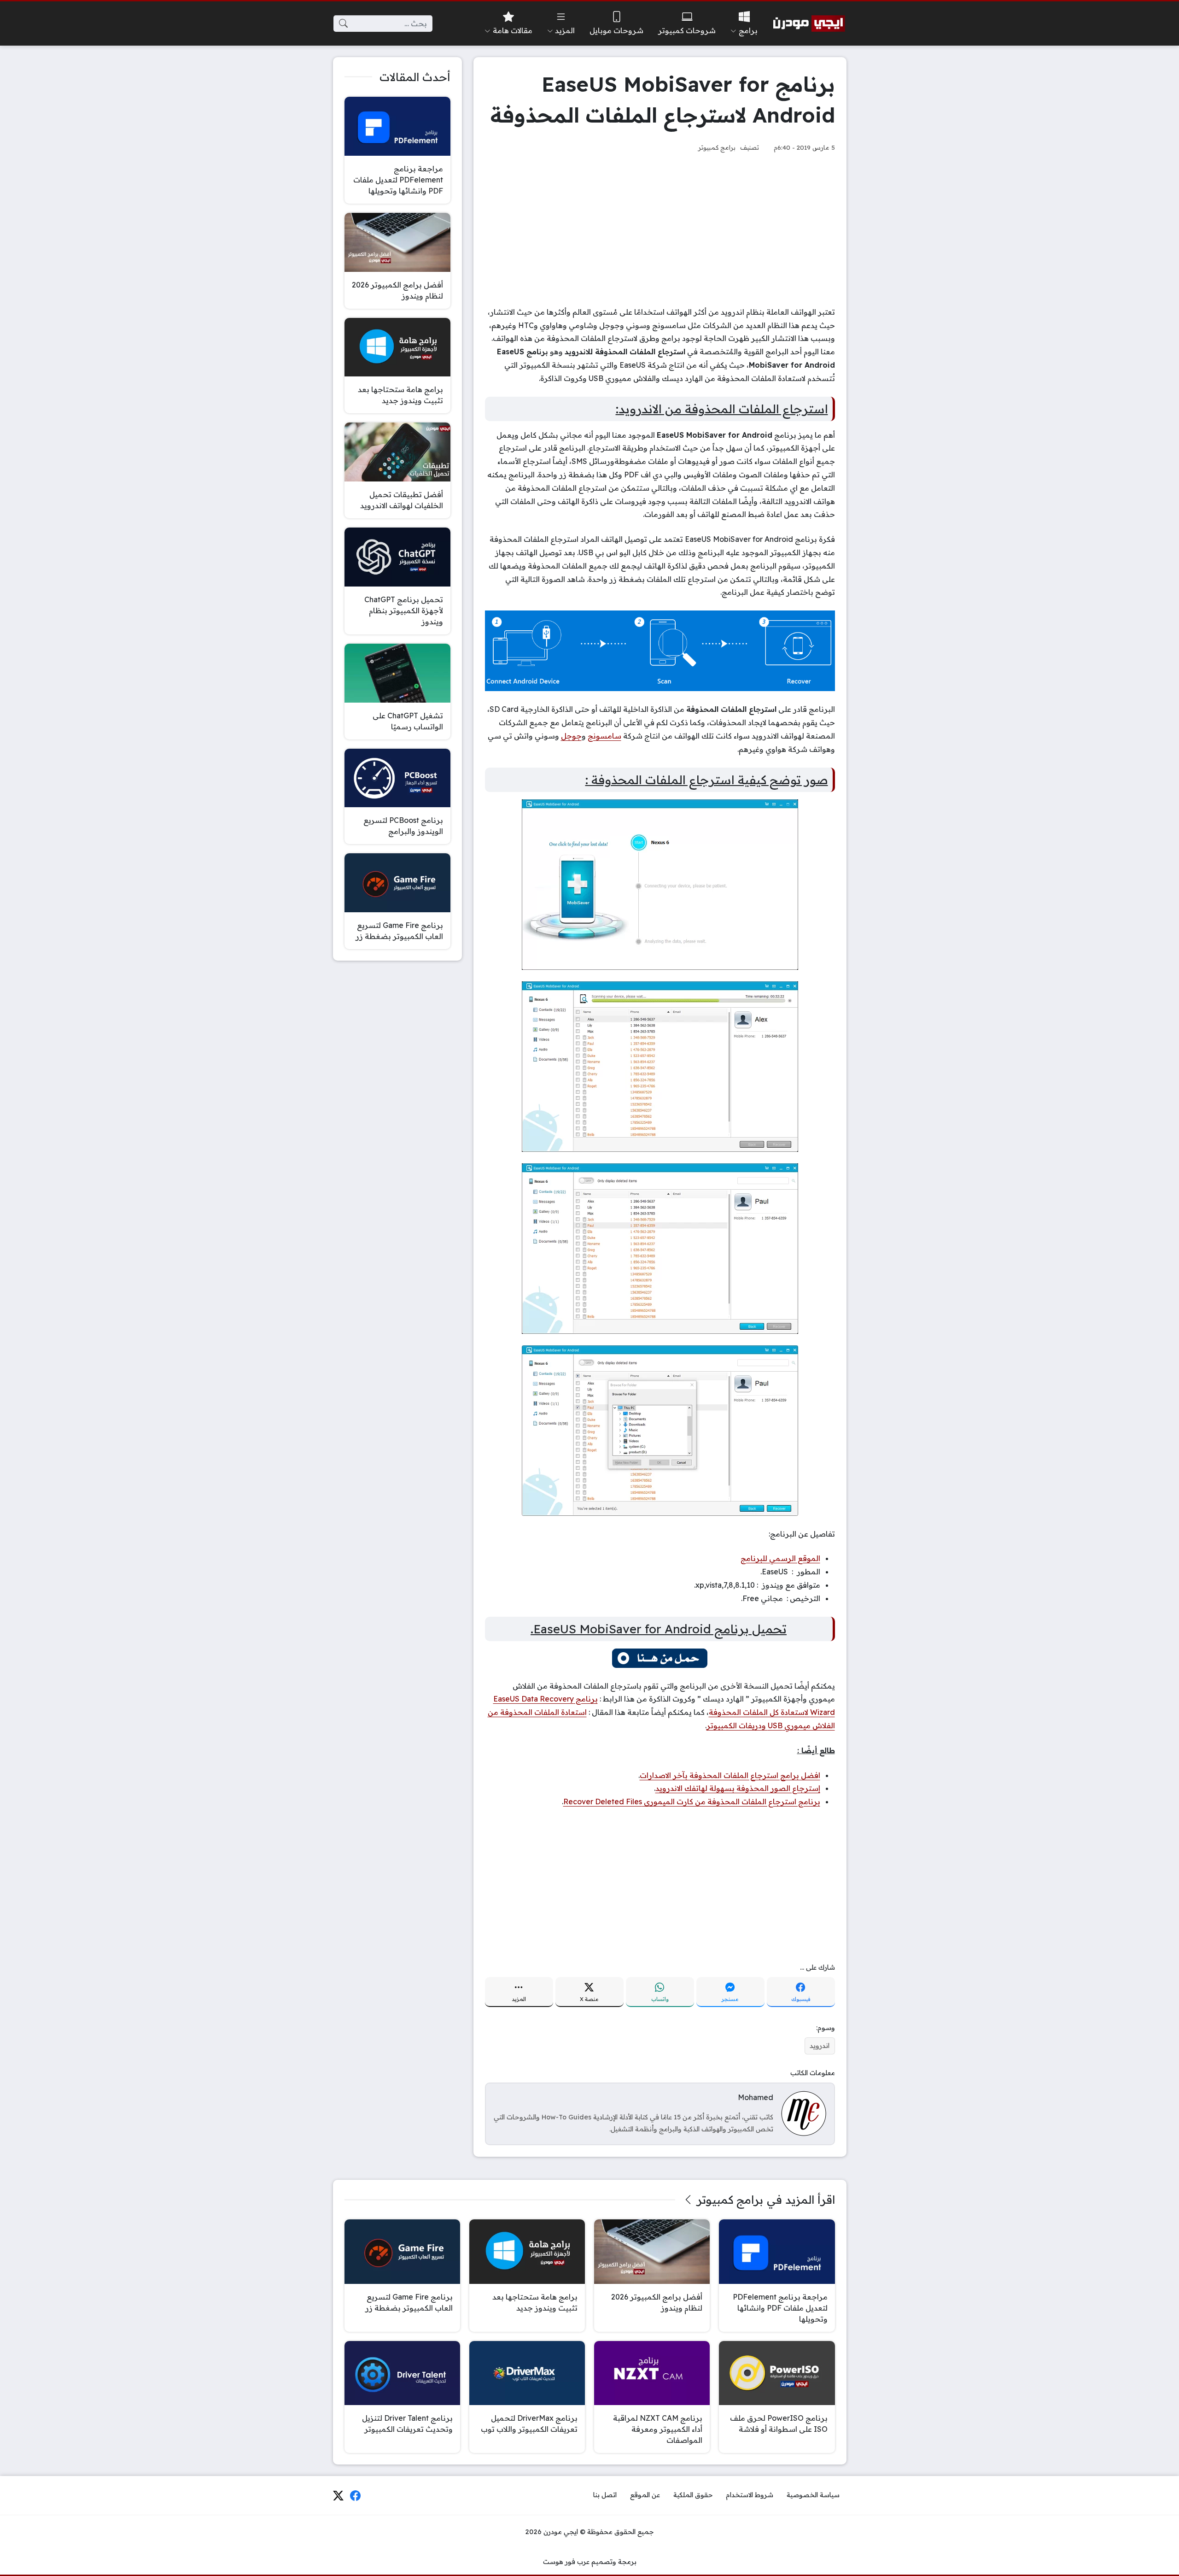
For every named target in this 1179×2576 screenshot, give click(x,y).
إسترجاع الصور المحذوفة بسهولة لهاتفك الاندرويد (738, 1788)
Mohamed (756, 2097)
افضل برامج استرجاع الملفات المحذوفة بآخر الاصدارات (730, 1775)
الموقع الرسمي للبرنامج (780, 1558)
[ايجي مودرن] (809, 23)
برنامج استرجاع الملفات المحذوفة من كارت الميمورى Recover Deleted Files (692, 1801)
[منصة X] (338, 2495)
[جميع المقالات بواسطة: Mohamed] (804, 2113)
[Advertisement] (660, 229)
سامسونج (604, 736)
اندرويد (820, 2046)
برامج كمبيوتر (717, 147)
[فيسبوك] (356, 2495)
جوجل (571, 736)
